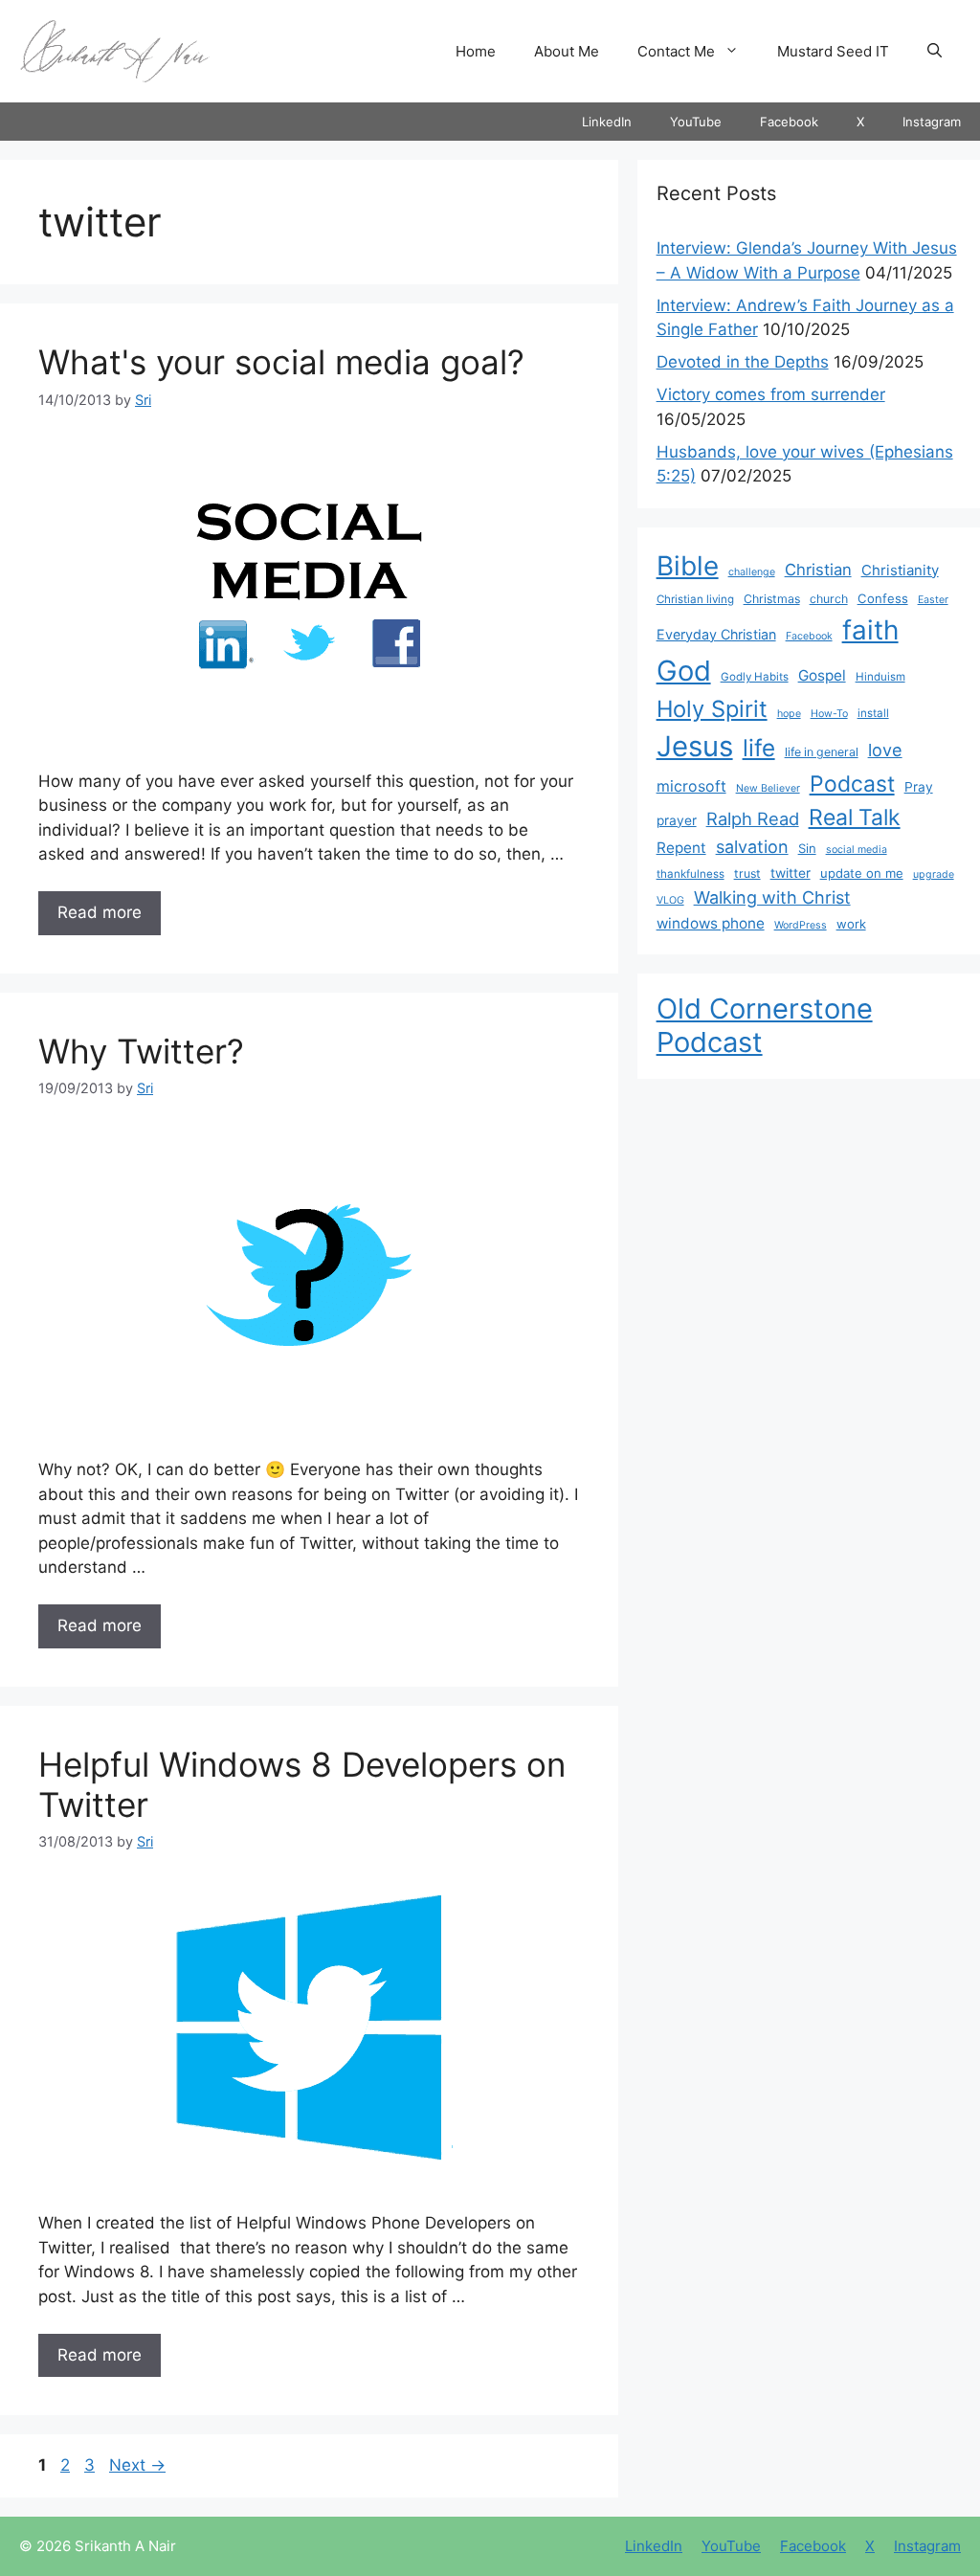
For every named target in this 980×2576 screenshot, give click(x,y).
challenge (752, 572)
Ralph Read (753, 818)
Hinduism (880, 677)
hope (789, 714)
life (759, 748)
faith (870, 630)
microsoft (691, 786)
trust (747, 874)
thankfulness (690, 874)
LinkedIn (607, 122)
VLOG (670, 900)
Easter (933, 600)
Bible (688, 566)
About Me (567, 51)
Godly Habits (755, 677)
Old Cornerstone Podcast (765, 1025)
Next (137, 2465)
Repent (681, 848)
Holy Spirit (712, 709)
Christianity (900, 571)
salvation (752, 846)
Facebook (789, 122)
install (873, 713)
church (829, 599)
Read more (100, 912)
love (885, 750)
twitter (791, 873)
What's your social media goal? (281, 362)
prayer (677, 820)
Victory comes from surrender (771, 394)
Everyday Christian (716, 634)
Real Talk (855, 818)
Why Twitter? (141, 1051)
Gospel (822, 675)
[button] (935, 52)
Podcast (852, 784)
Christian (818, 570)
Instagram (932, 122)
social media (857, 850)
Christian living (695, 599)
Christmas (772, 599)
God (684, 671)
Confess (883, 598)
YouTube (696, 122)
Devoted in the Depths (743, 362)
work (851, 924)
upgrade (934, 874)
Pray (919, 787)
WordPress (801, 925)
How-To (829, 714)
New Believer (768, 788)
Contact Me (676, 51)
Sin (807, 848)
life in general (822, 752)
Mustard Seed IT (833, 51)
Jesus (695, 746)
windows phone (711, 923)
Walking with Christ (772, 897)
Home (476, 51)
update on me (862, 873)
